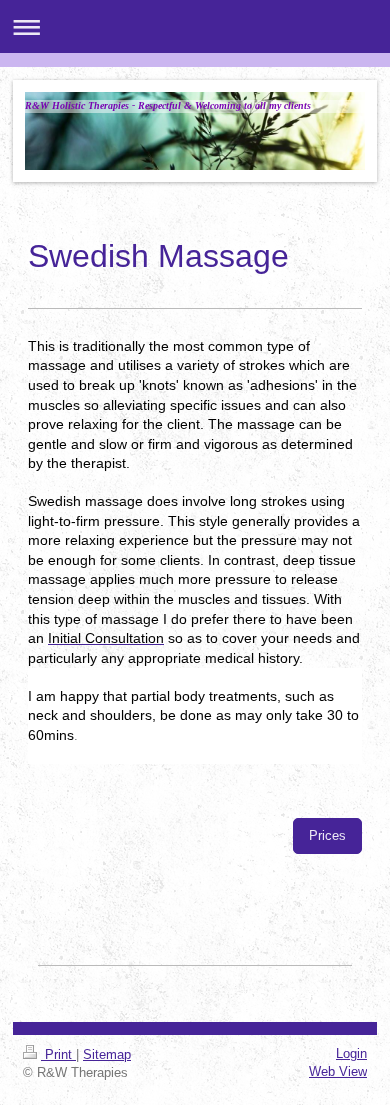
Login (351, 1053)
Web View (338, 1071)
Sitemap (107, 1054)
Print (58, 1054)
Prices (327, 835)
